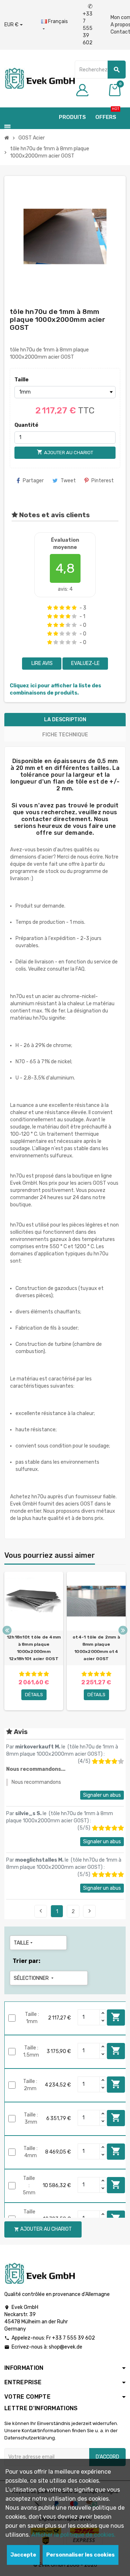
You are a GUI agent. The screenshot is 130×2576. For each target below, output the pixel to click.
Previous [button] (7, 1630)
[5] (74, 608)
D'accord (107, 2457)
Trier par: (27, 1961)
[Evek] (40, 78)
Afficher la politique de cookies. (73, 2535)
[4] (68, 608)
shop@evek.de (66, 2347)
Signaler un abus (102, 1795)
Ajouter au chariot (116, 2017)
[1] (50, 608)
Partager (33, 481)
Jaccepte (23, 2555)
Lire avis (42, 663)
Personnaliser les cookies (81, 2555)
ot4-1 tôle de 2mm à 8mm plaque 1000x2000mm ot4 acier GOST (96, 1648)
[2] (56, 608)
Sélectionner (34, 1978)
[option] (34, 1641)
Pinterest (103, 481)
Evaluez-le (85, 663)
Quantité (26, 425)
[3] (62, 608)
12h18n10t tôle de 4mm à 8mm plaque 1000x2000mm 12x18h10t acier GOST (34, 1648)
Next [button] (123, 1630)
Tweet (68, 481)
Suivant (90, 1911)
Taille (21, 380)
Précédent (41, 1911)
